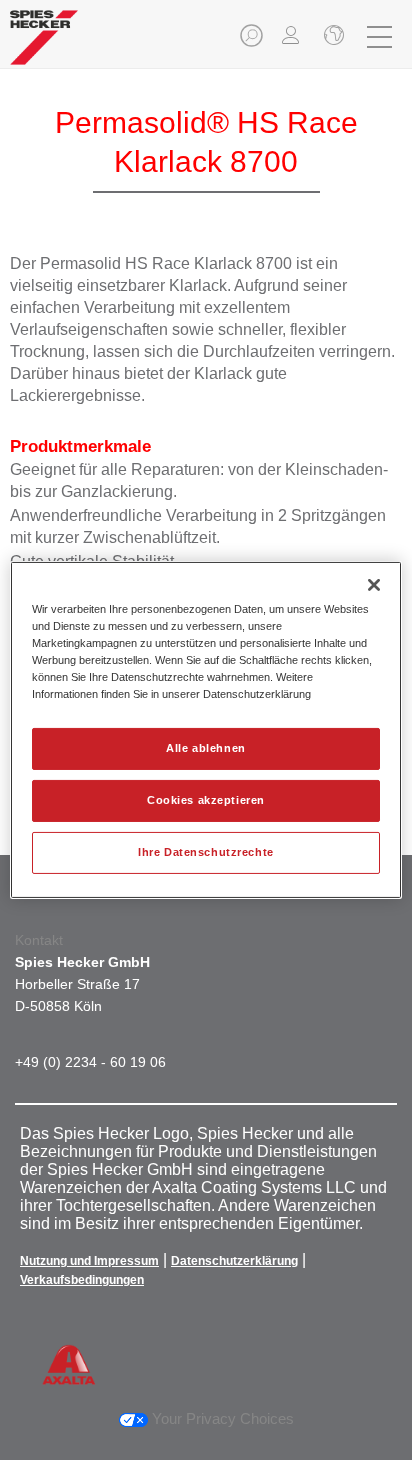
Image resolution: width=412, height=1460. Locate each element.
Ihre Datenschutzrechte (206, 852)
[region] (205, 730)
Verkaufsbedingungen (82, 1280)
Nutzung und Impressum (89, 1261)
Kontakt (39, 940)
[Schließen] (332, 37)
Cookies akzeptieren (206, 800)
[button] (253, 41)
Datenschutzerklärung (234, 1261)
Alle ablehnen (205, 748)
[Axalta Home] (44, 45)
